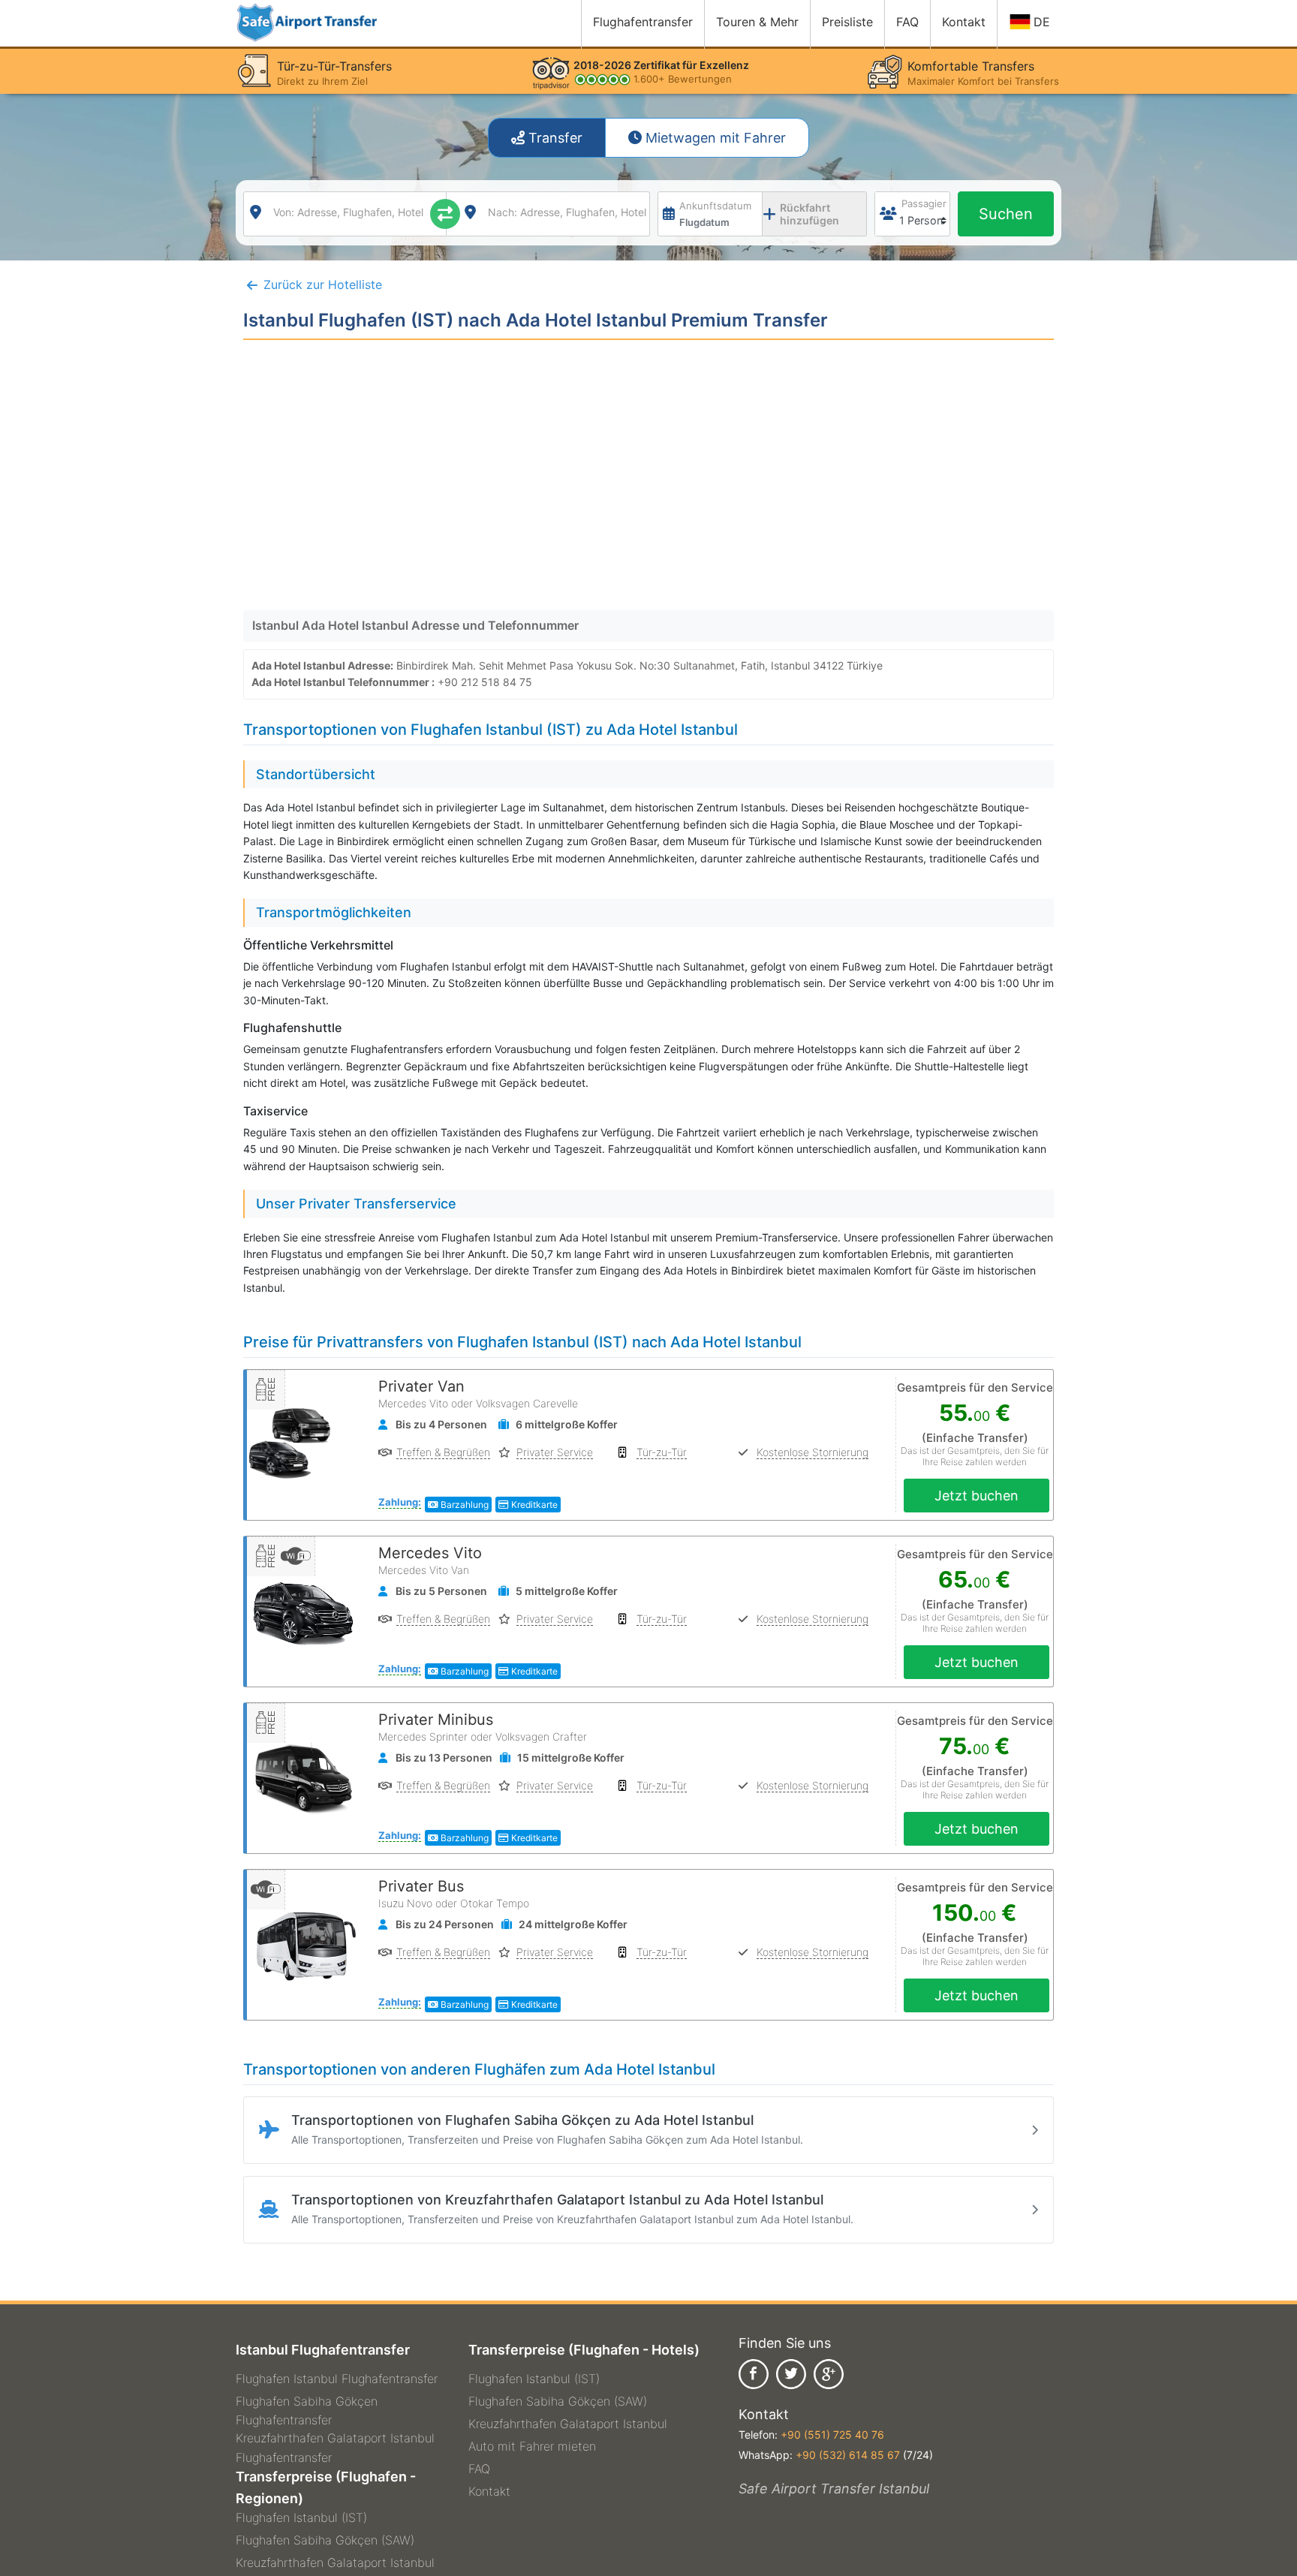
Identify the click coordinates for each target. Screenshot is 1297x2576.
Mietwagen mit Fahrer (714, 138)
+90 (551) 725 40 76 (832, 2435)
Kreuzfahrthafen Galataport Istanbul (335, 2562)
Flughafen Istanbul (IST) (301, 2517)
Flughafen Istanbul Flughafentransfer (337, 2379)
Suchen (1006, 214)
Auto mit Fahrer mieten (532, 2446)
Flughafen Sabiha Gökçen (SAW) (325, 2540)
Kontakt (489, 2491)
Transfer (554, 138)
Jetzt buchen (977, 1496)
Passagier (924, 203)
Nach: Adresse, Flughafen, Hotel (567, 212)
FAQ (479, 2469)
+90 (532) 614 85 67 (848, 2455)
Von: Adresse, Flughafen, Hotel (348, 212)
